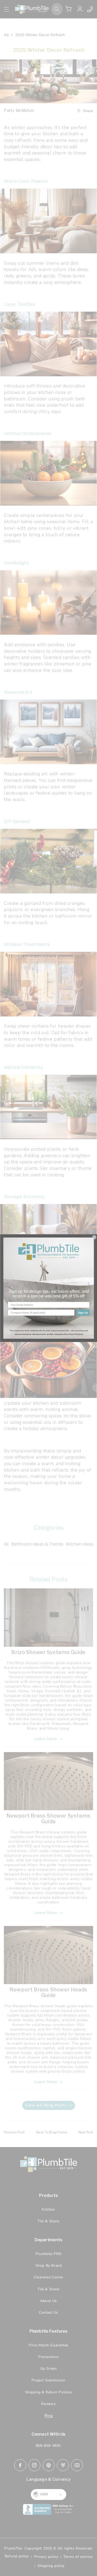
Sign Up (83, 1312)
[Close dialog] (94, 1237)
